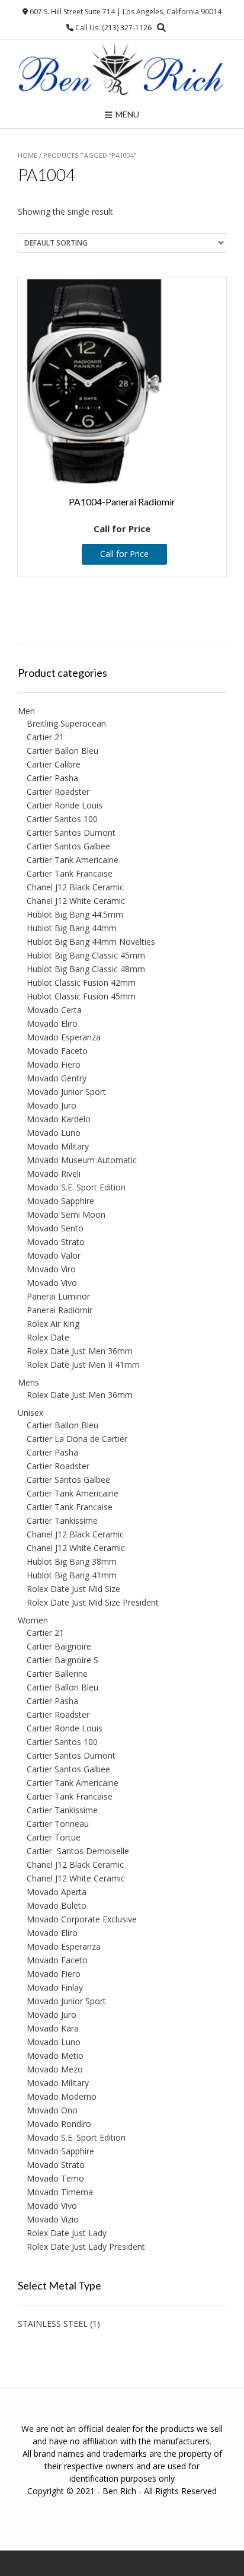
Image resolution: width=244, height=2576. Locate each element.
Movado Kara (53, 2028)
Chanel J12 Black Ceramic (75, 887)
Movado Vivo (52, 1283)
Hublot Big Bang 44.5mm (75, 914)
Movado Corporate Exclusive (82, 1919)
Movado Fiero (54, 1064)
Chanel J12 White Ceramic (76, 901)
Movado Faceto (57, 1051)
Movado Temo (55, 2178)
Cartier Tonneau (58, 1824)
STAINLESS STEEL (53, 2324)
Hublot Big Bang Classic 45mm (86, 955)
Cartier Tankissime (62, 1521)
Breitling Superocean (66, 723)
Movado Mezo (55, 2069)
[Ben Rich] (122, 70)
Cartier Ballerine (57, 1674)
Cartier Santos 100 (62, 819)
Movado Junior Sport (66, 1092)
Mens (28, 1382)
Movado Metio (55, 2056)
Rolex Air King (53, 1324)
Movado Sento (55, 1228)
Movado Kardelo (59, 1119)
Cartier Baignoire (59, 1646)
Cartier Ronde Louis (65, 805)
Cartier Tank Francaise (70, 873)
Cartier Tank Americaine (73, 860)
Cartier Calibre (54, 764)
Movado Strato (56, 1242)
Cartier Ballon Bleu (62, 751)
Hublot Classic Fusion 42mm (81, 983)
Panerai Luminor (58, 1296)
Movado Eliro (52, 1023)
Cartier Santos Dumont (71, 832)
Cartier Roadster (58, 792)
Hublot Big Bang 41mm (72, 1575)
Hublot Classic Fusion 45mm (81, 996)
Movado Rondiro (59, 2124)
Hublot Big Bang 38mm (72, 1561)
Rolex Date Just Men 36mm (80, 1351)
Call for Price (124, 554)
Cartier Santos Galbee (68, 846)
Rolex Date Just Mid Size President (93, 1602)
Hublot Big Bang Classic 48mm (86, 969)
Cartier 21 (45, 737)
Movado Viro (51, 1269)
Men (26, 711)
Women (33, 1620)
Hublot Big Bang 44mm (72, 928)
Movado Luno (54, 1133)
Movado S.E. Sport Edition (76, 1187)
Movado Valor (54, 1255)
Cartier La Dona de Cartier (77, 1439)
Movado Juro (52, 1105)
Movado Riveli (54, 1174)
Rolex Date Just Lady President (86, 2247)
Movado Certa (54, 1010)
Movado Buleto (57, 1905)
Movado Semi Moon (66, 1214)
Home (28, 155)
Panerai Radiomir (60, 1310)
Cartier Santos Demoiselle (78, 1851)
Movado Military (58, 1146)
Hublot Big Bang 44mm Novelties (91, 942)
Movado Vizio (53, 2219)
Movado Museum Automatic (82, 1160)
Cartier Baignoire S (62, 1660)
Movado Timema (60, 2192)
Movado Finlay (55, 1987)
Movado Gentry (57, 1078)
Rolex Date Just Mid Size (73, 1589)
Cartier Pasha (52, 778)
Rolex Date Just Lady (67, 2233)
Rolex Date (48, 1337)
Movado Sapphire (60, 1201)
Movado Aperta (57, 1892)
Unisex (30, 1413)
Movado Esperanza (64, 1037)
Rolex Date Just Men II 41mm (83, 1365)
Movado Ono (52, 2110)
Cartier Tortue (54, 1837)
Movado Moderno (62, 2096)
